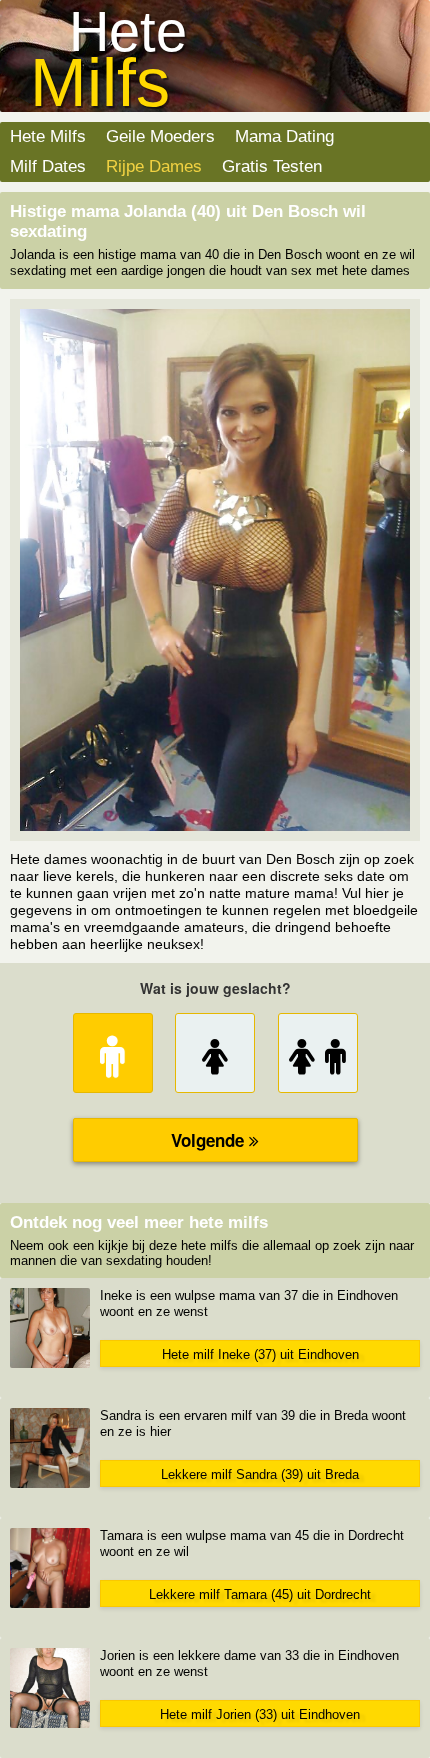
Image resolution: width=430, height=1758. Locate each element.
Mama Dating (284, 136)
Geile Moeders (160, 136)
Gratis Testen (272, 166)
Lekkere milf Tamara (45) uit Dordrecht (260, 1594)
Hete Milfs (48, 136)
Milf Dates (48, 166)
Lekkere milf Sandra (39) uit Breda (260, 1474)
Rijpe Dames (154, 166)
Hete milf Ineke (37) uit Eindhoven (260, 1354)
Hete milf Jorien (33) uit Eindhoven (260, 1714)
